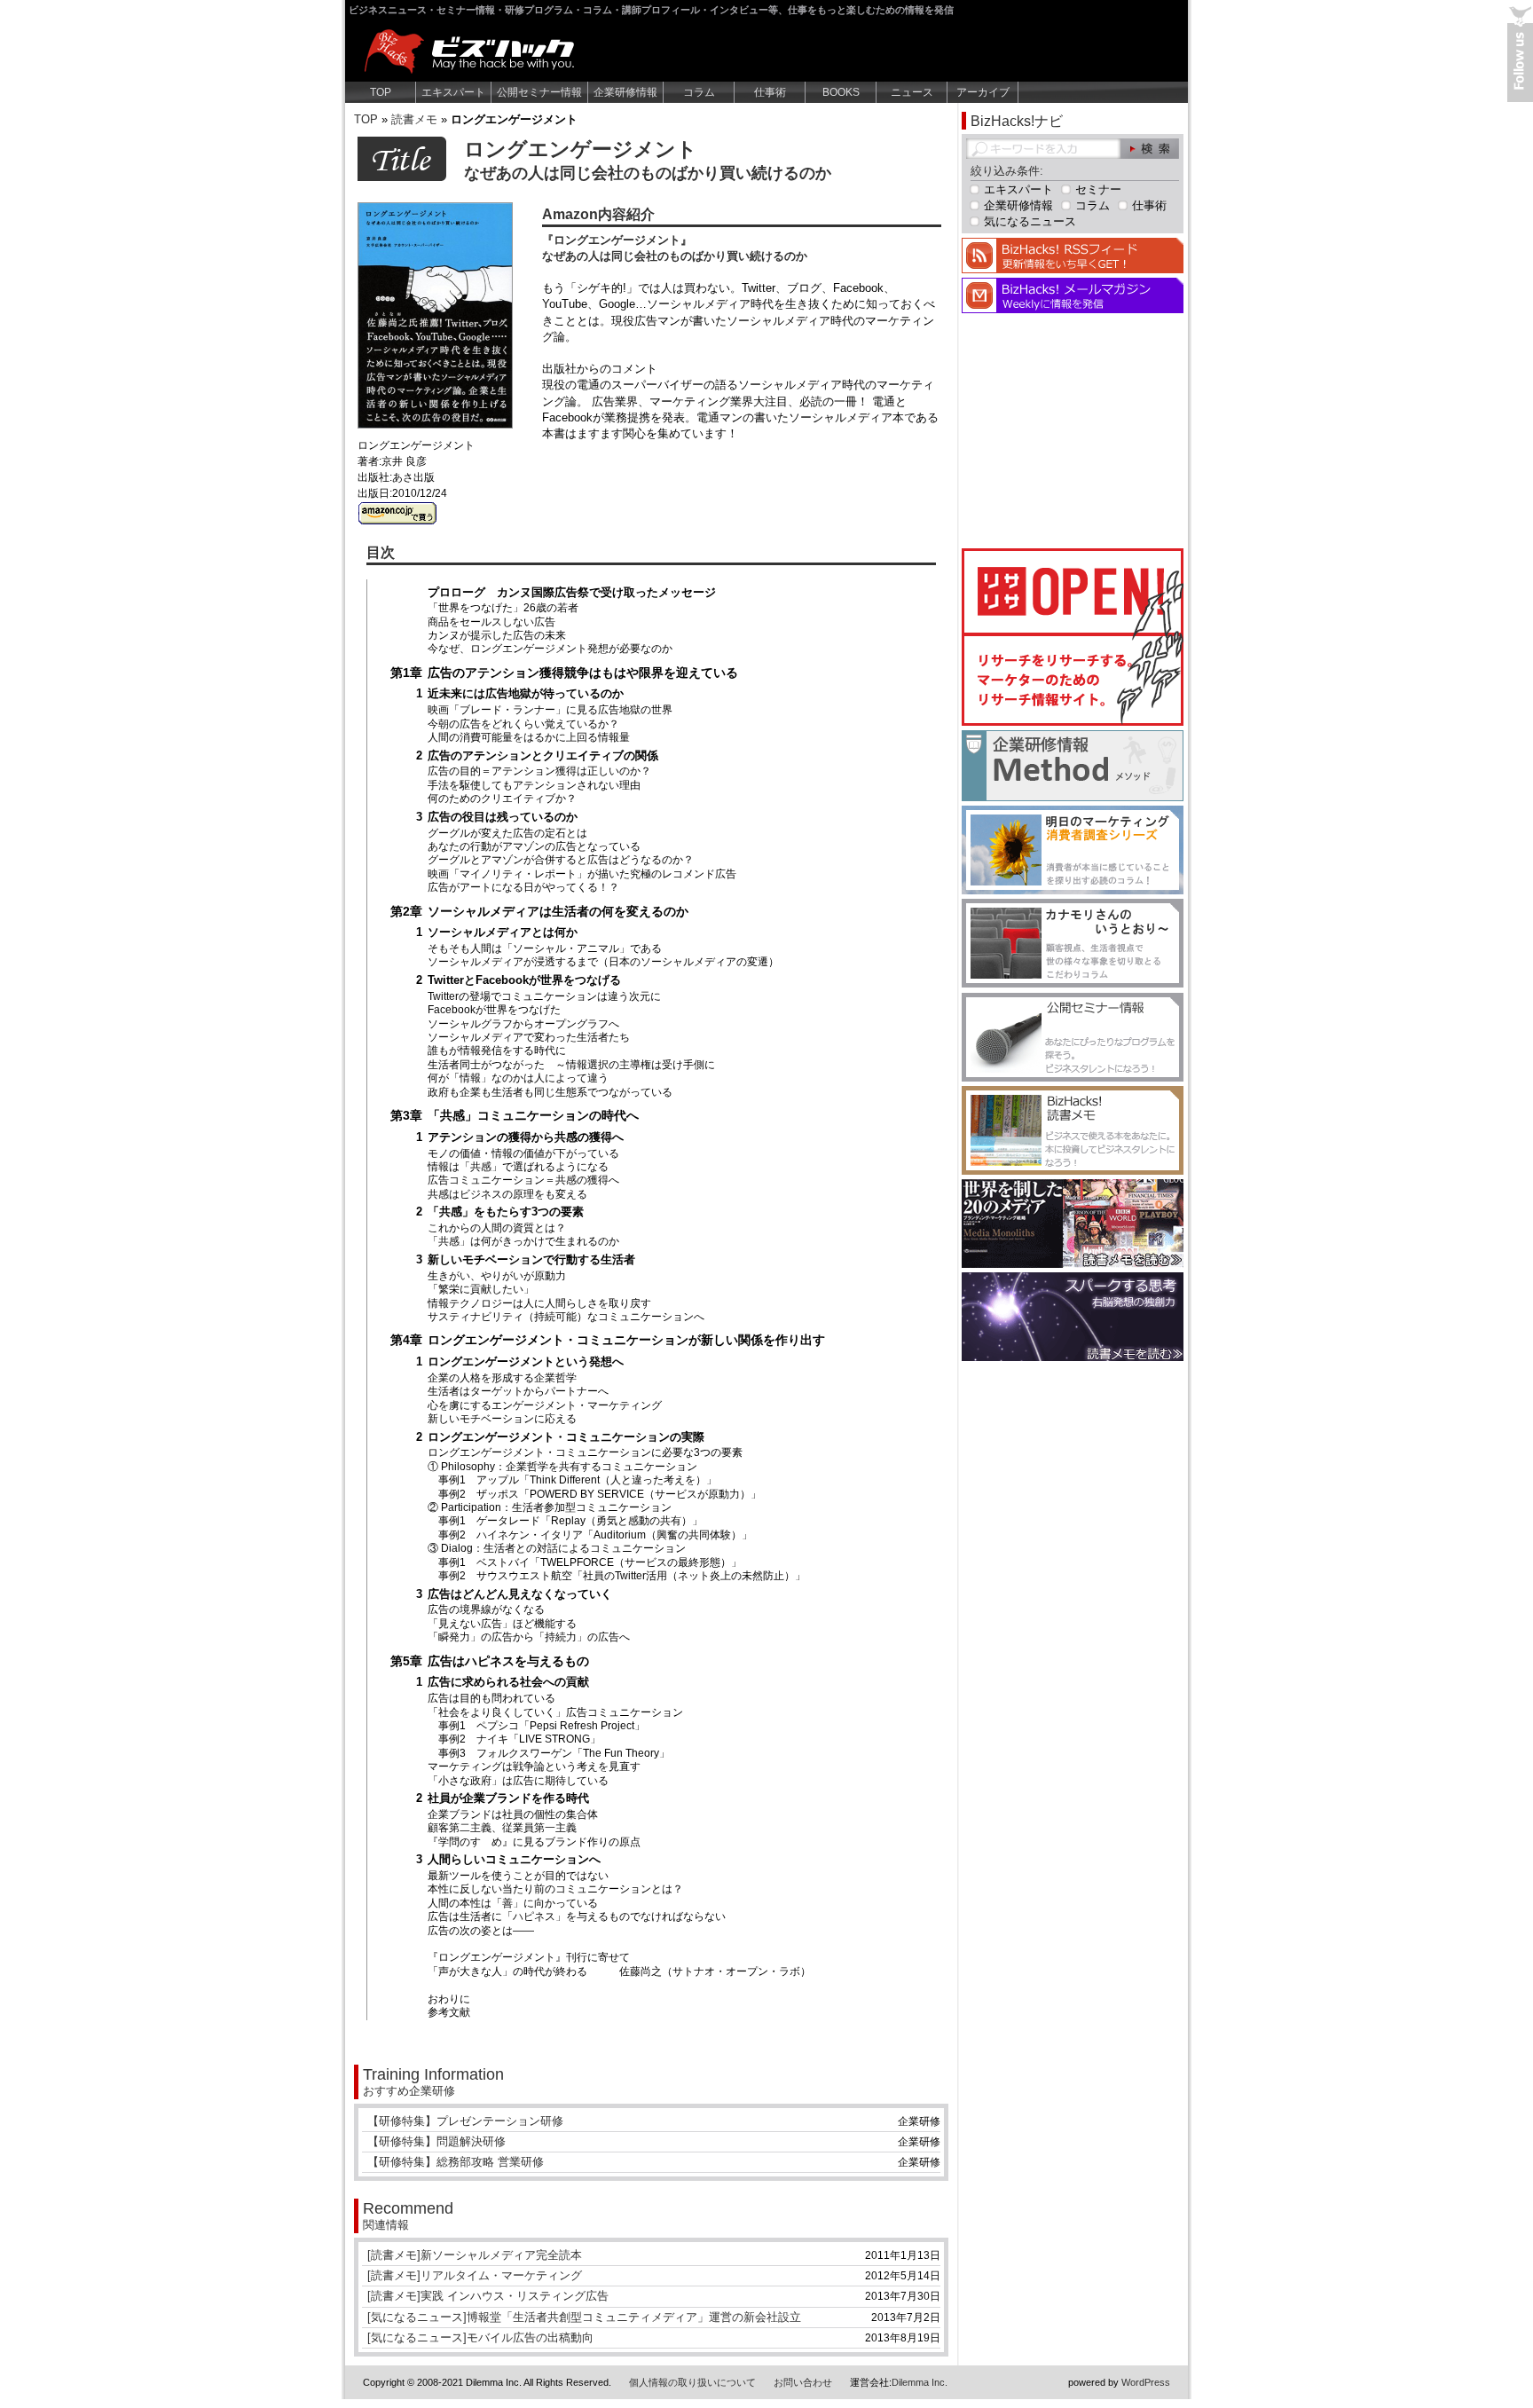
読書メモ (414, 119)
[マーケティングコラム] (1073, 890)
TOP (381, 92)
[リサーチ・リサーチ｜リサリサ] (1073, 722)
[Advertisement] (1073, 429)
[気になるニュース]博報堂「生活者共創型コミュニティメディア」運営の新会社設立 (584, 2317)
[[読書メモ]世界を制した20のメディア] (1073, 1264)
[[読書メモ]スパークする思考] (1073, 1357)
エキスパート (453, 92)
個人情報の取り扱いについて (692, 2382)
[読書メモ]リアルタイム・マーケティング (475, 2275)
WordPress (1146, 2382)
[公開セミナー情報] (1073, 1078)
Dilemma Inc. (920, 2382)
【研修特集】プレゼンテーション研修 (465, 2121)
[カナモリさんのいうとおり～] (1073, 984)
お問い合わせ (803, 2382)
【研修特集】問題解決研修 (436, 2141)
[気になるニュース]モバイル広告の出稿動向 (480, 2337)
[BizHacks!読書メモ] (1073, 1171)
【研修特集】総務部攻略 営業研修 (456, 2162)
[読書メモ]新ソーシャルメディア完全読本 (475, 2255)
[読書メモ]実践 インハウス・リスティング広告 (488, 2296)
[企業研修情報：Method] (1073, 797)
